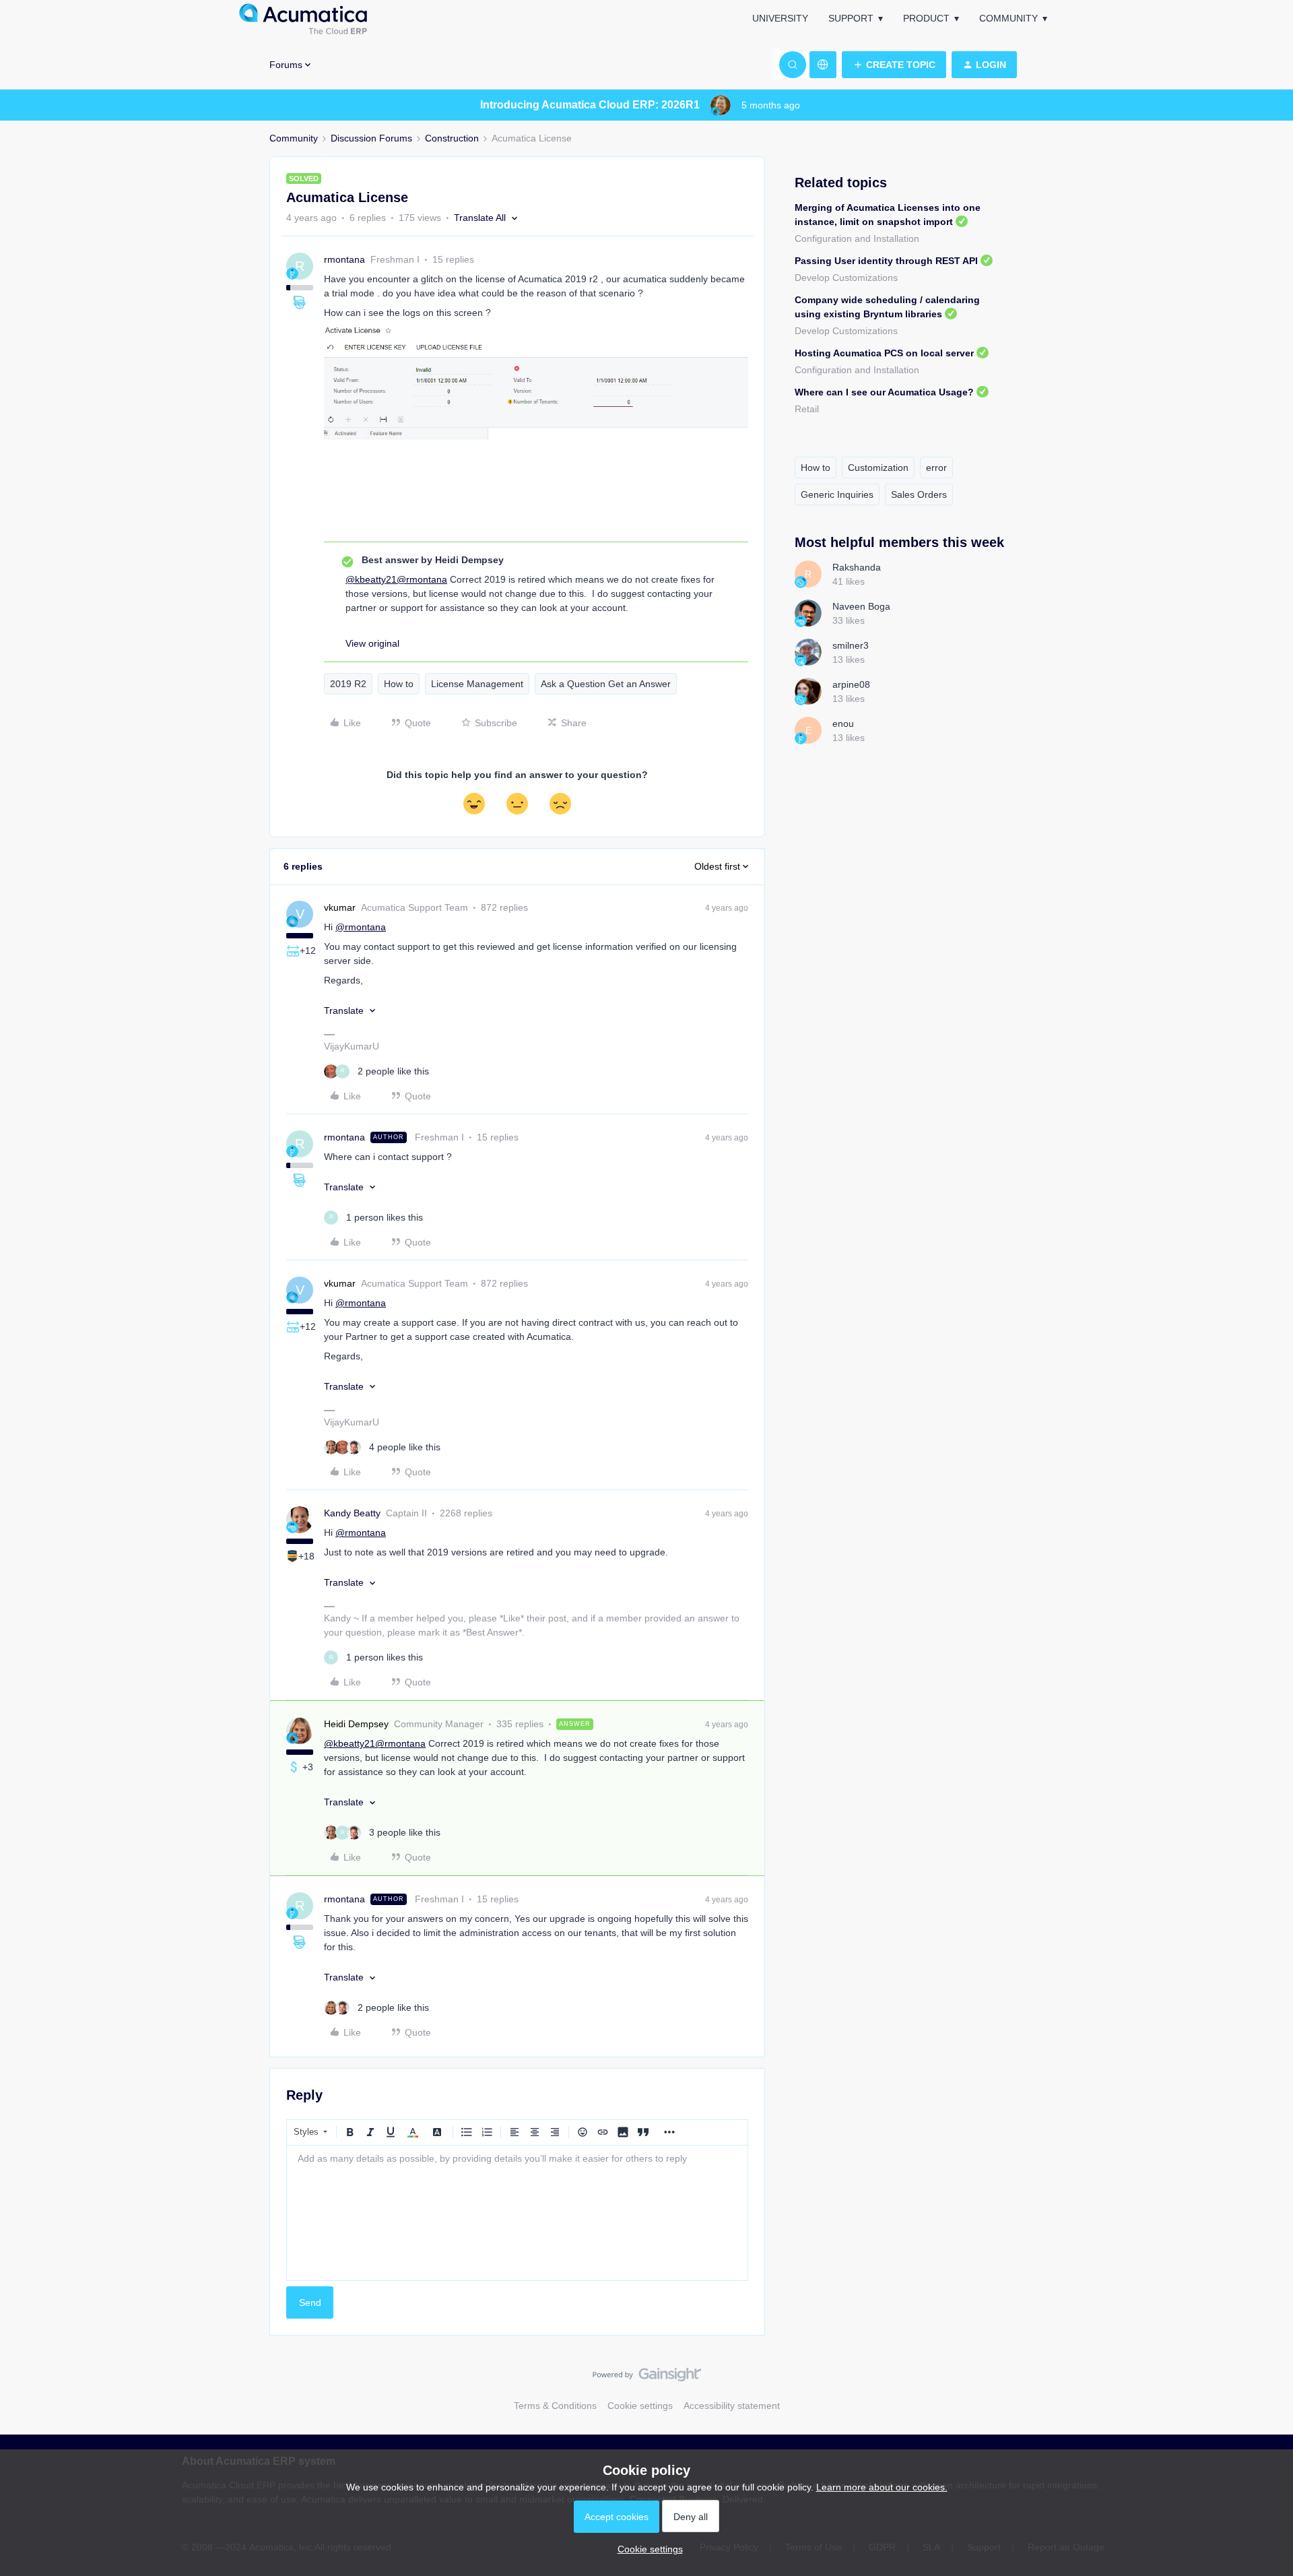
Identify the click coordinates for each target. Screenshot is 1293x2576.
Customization (878, 468)
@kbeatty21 (371, 579)
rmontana (344, 259)
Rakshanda (857, 567)
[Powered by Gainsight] (647, 2378)
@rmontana (422, 579)
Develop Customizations (846, 278)
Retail (807, 409)
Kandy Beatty (352, 1513)
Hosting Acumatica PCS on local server (884, 353)
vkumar (340, 907)
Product (926, 18)
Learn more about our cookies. (882, 2487)
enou (843, 723)
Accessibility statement (732, 2406)
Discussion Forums (371, 138)
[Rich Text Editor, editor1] (517, 2213)
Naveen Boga (861, 606)
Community (1008, 18)
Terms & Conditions (555, 2406)
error (936, 468)
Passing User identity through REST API (886, 261)
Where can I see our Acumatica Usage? (884, 392)
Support (851, 18)
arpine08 (851, 684)
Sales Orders (919, 494)
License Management (477, 684)
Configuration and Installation (857, 238)
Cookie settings (640, 2406)
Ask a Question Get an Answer (606, 684)
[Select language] (823, 65)
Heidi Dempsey (356, 1724)
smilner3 (851, 645)
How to (399, 684)
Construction (452, 138)
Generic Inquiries (837, 494)
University (780, 18)
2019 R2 (348, 684)
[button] (894, 65)
